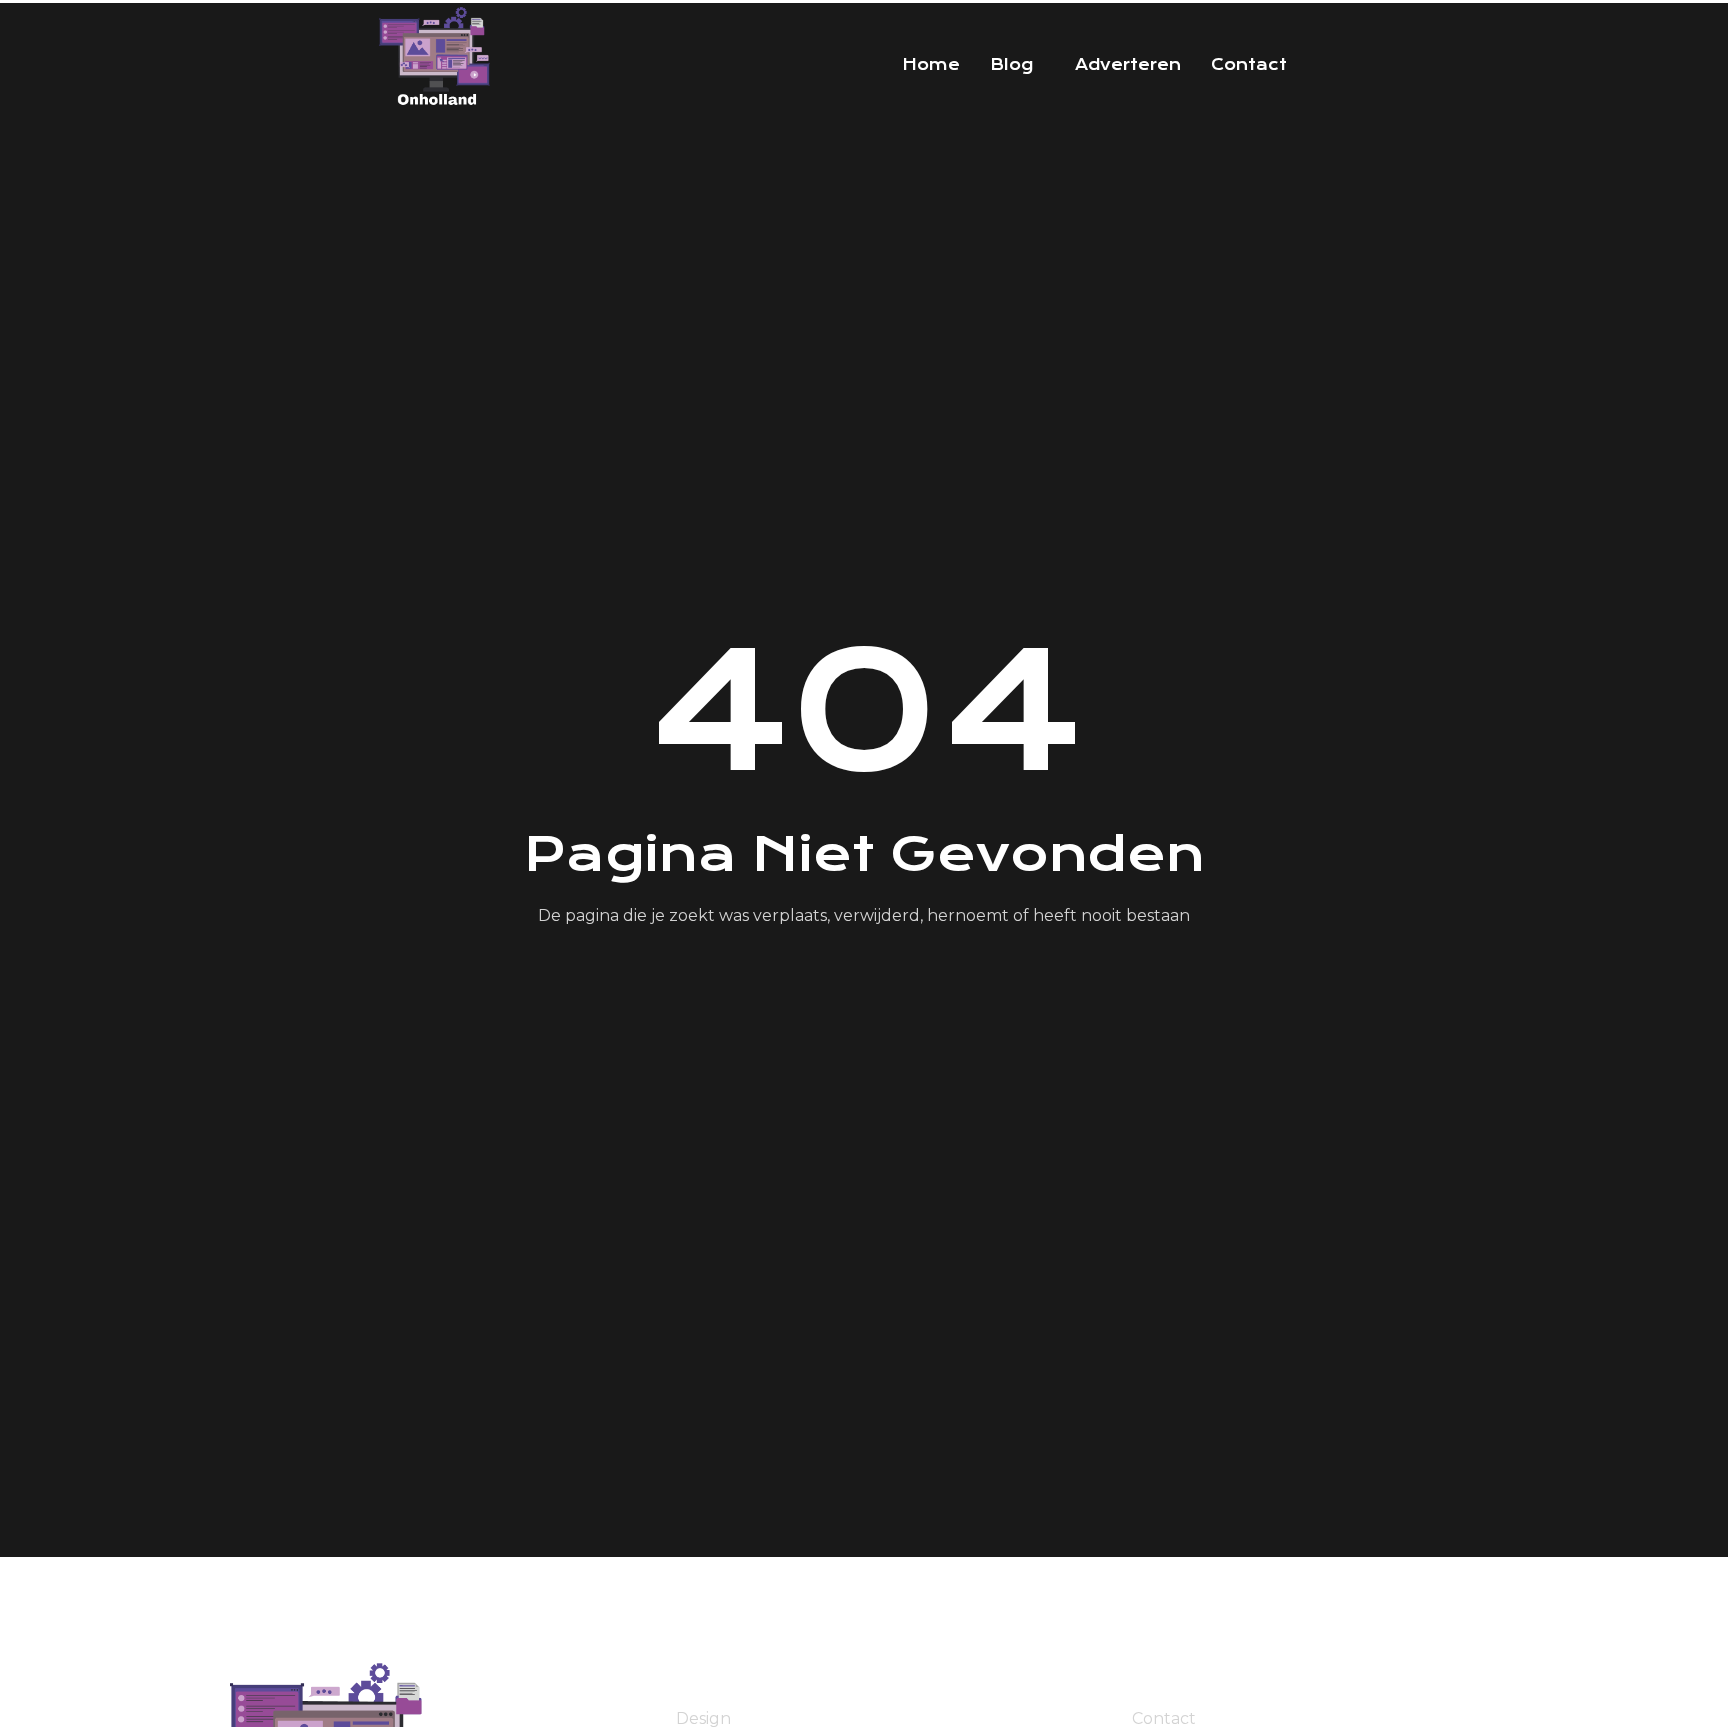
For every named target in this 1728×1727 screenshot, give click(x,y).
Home (931, 65)
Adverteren (1128, 65)
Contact (1249, 65)
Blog (1011, 65)
